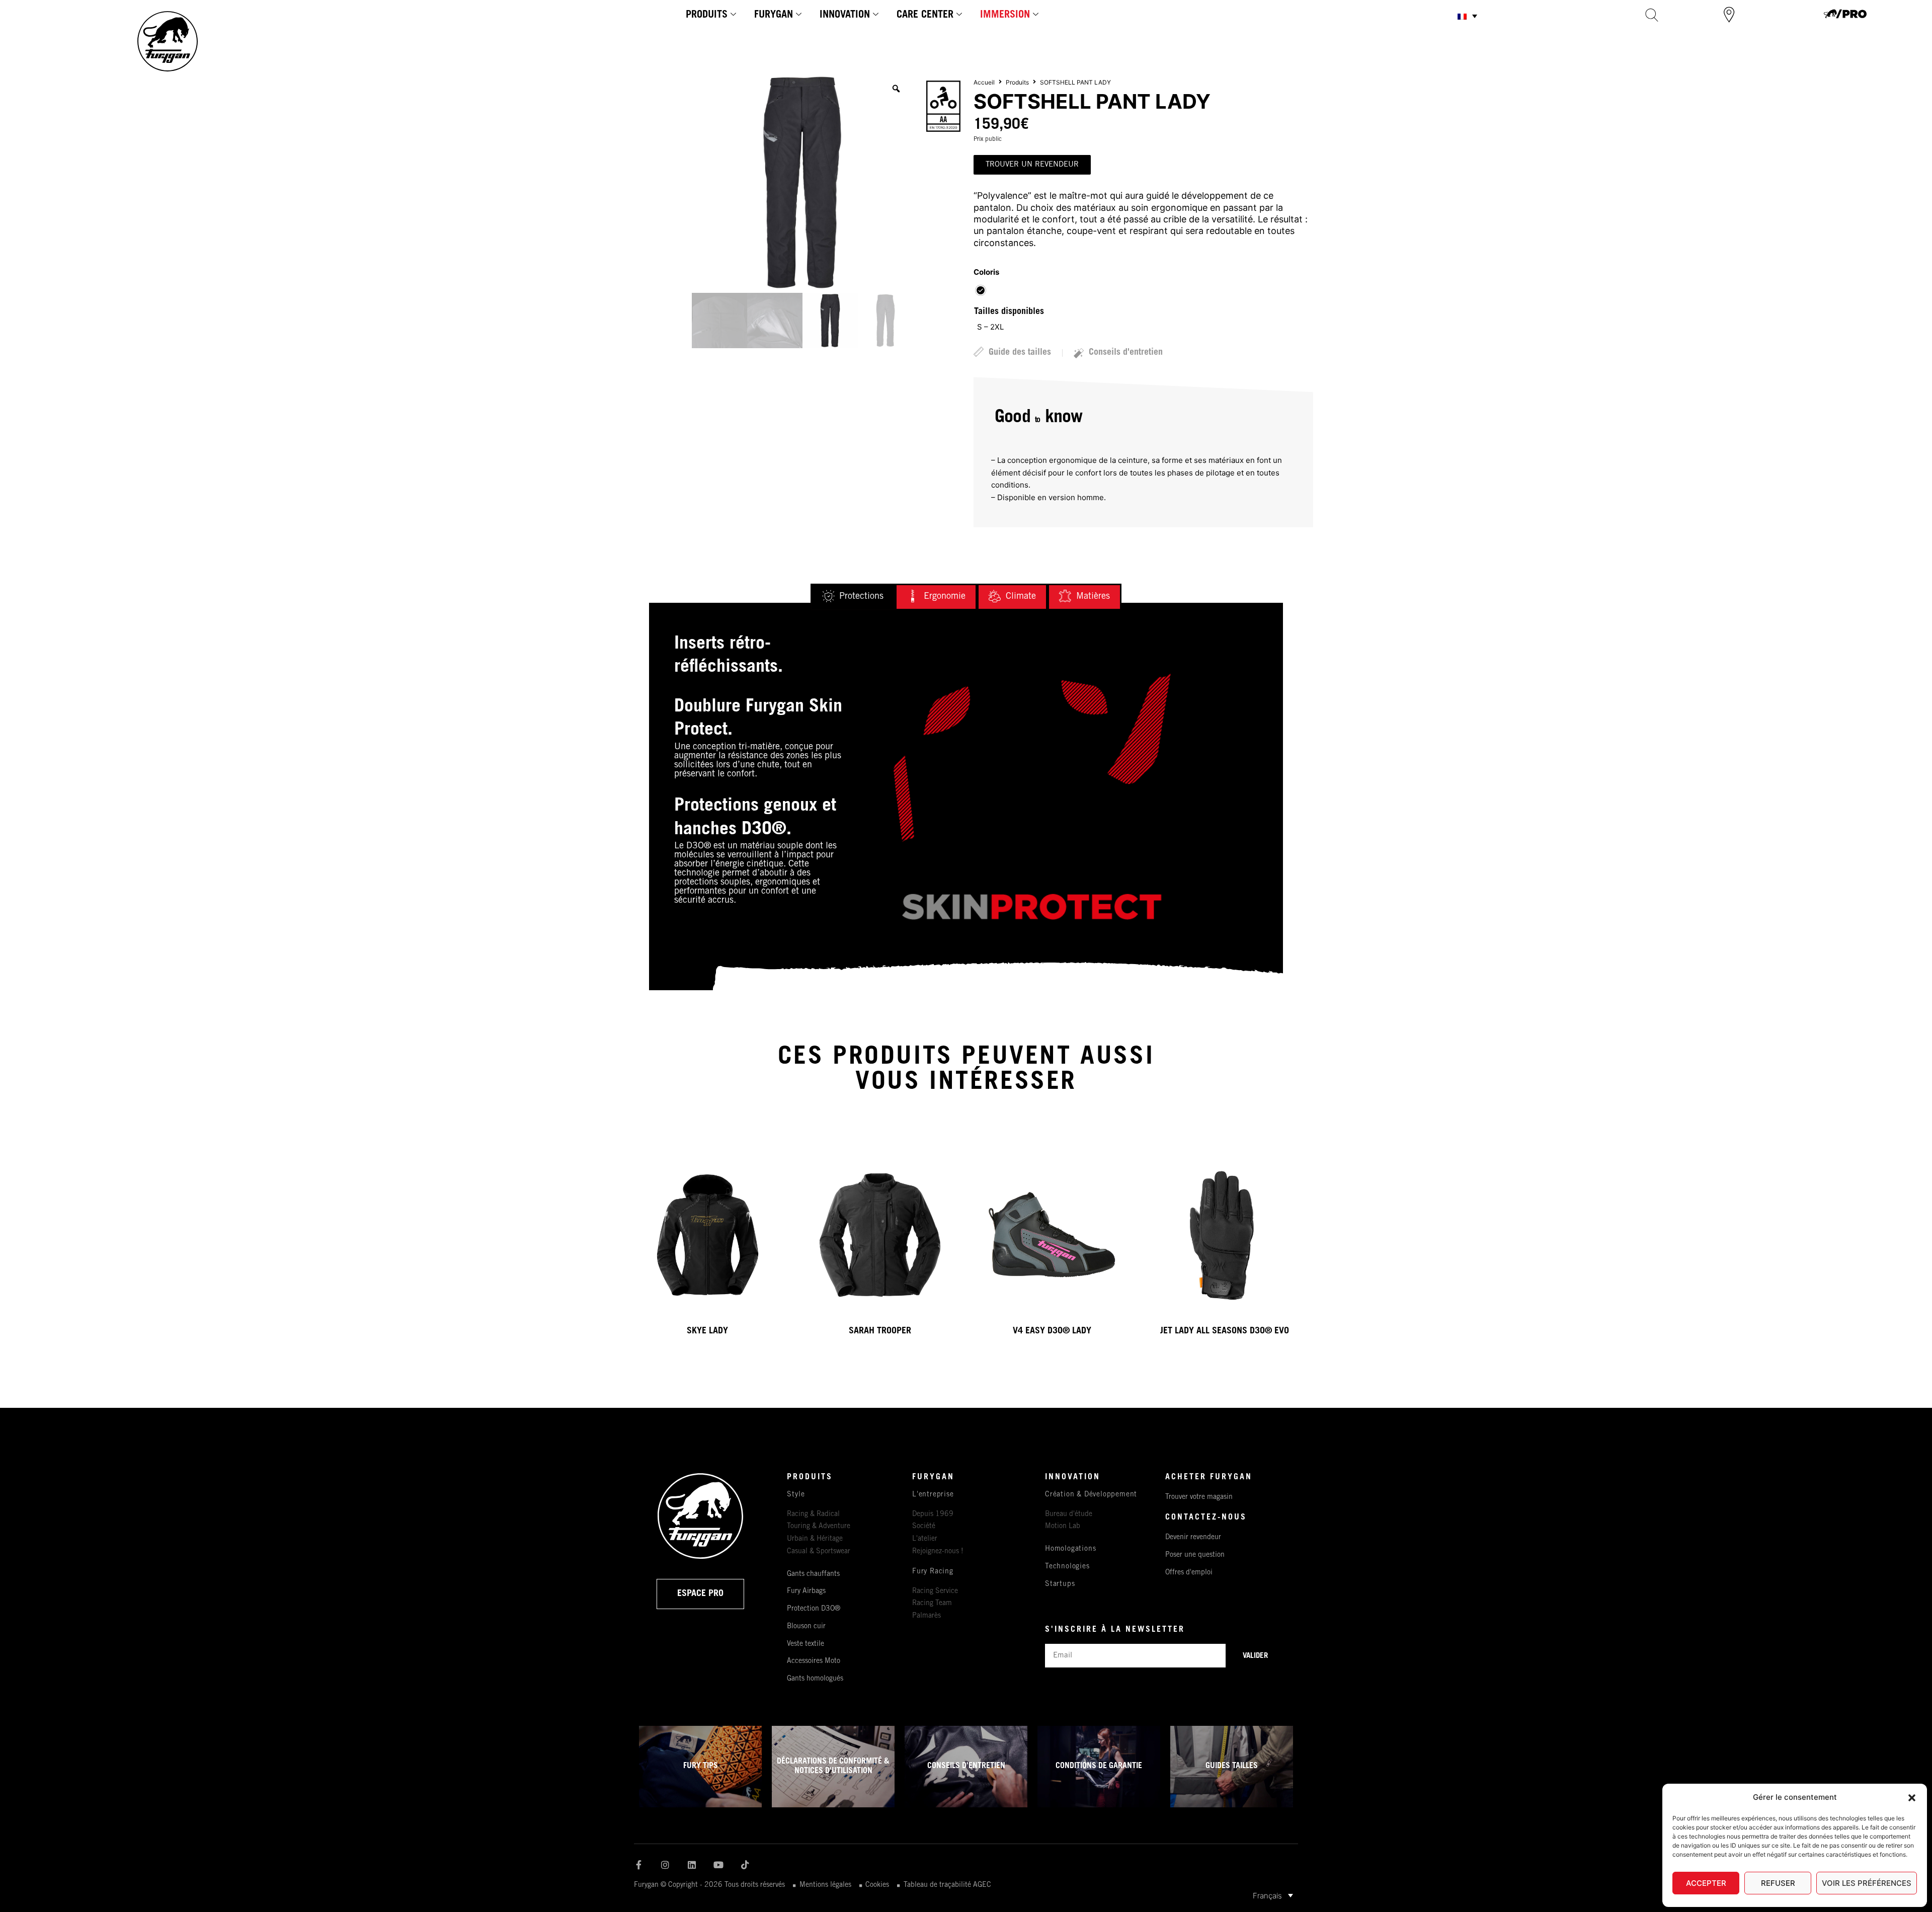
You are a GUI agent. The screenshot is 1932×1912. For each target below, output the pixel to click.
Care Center (925, 16)
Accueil (984, 82)
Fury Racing (933, 1572)
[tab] (853, 597)
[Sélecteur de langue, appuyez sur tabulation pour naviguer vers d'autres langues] (1467, 16)
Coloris (986, 272)
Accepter (1706, 1883)
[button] (1912, 1798)
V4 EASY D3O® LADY (1052, 1331)
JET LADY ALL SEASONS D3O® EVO (1225, 1331)
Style (796, 1495)
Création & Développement (1091, 1495)
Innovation (845, 16)
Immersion (1005, 16)
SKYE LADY (707, 1331)
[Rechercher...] (1652, 15)
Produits (707, 16)
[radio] (981, 290)
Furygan (774, 16)
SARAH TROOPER (880, 1331)
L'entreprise (933, 1495)
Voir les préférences (1867, 1883)
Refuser (1778, 1883)
